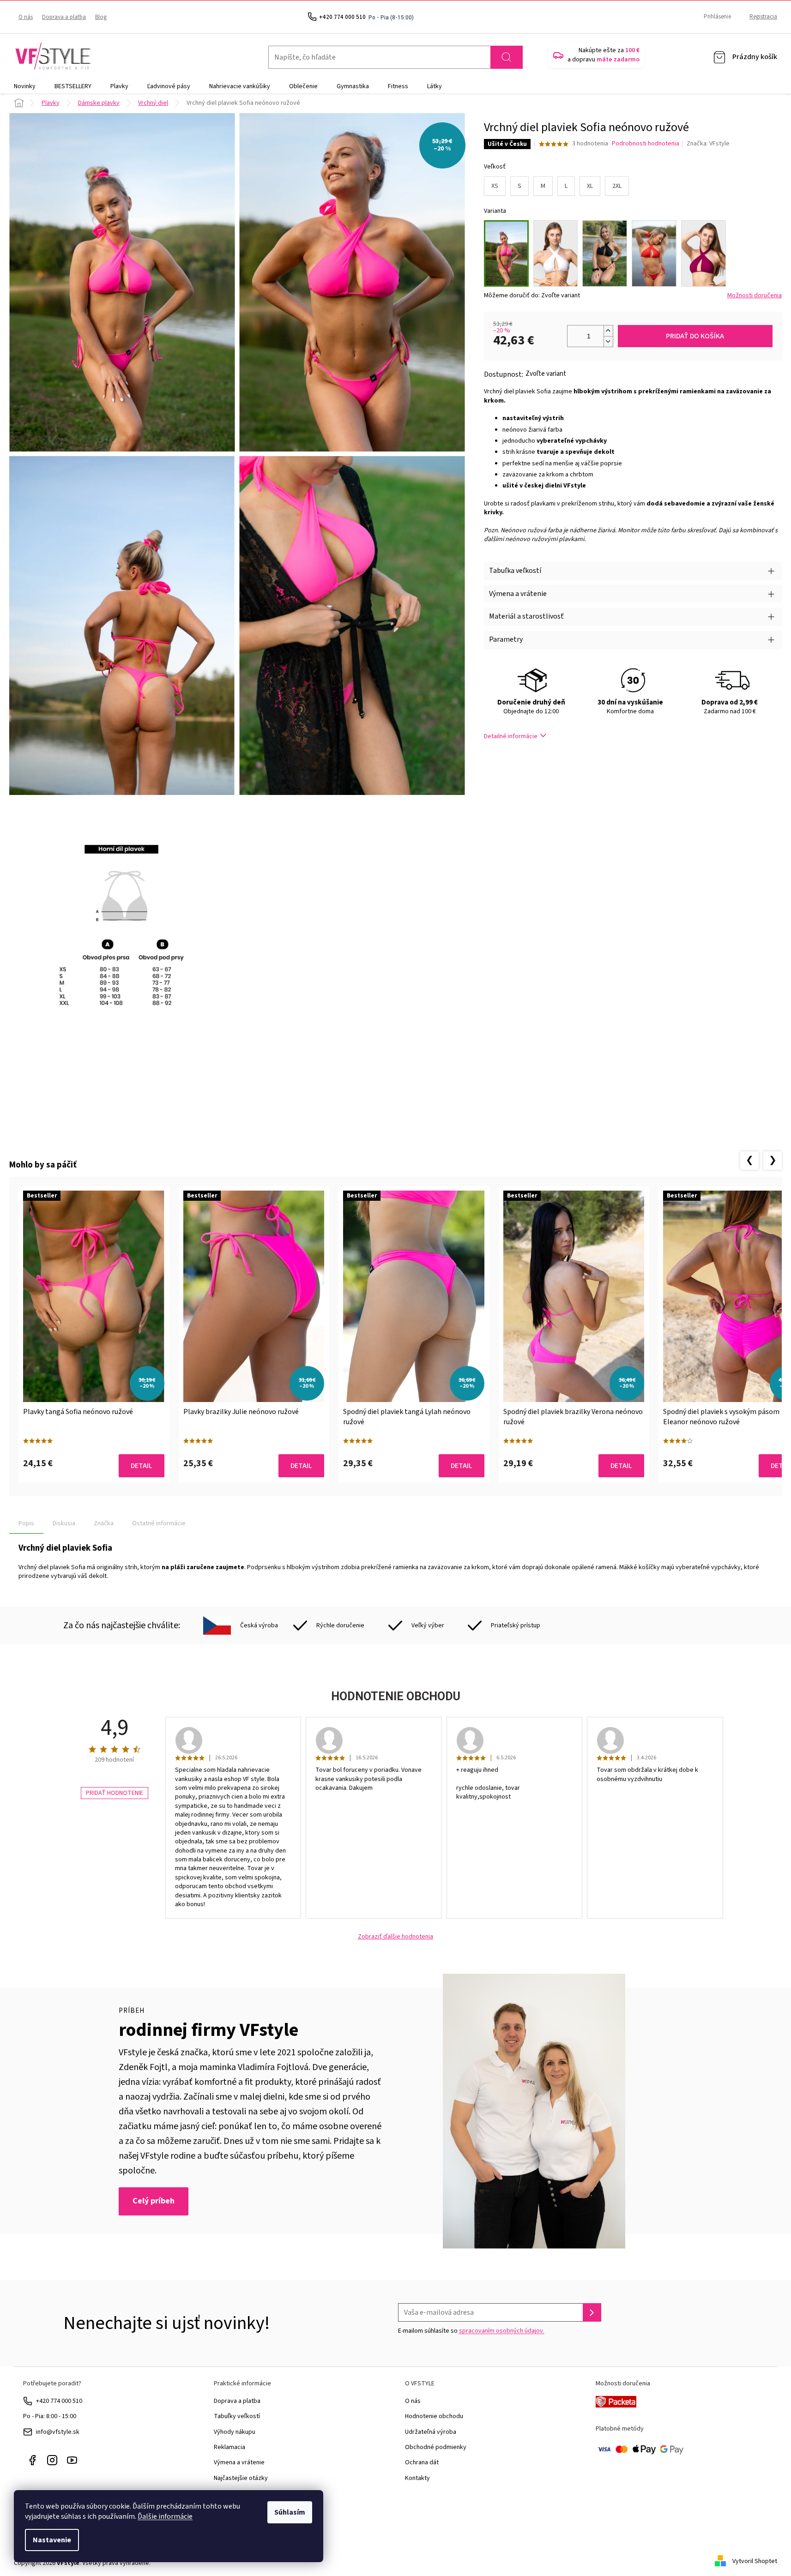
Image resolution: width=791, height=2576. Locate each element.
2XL (617, 186)
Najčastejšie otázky (241, 2478)
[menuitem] (25, 86)
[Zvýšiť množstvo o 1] (608, 331)
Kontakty (417, 2478)
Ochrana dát (422, 2462)
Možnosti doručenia (755, 296)
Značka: (708, 144)
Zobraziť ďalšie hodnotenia (395, 1937)
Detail (142, 1466)
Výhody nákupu (235, 2432)
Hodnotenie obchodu (434, 2416)
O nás (26, 17)
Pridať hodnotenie (115, 1793)
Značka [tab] (104, 1523)
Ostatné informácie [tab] (159, 1523)
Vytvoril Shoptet (755, 2561)
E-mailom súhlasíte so (471, 2331)
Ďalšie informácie (165, 2516)
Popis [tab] (26, 1523)
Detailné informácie (511, 736)
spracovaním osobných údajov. (502, 2331)
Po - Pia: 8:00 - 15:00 (50, 2416)
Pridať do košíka (695, 336)
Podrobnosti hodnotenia (646, 144)
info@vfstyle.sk (58, 2432)
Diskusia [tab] (64, 1523)
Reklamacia (229, 2447)
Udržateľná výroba (431, 2432)
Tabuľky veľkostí (237, 2416)
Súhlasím (290, 2512)
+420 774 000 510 (59, 2401)
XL (590, 186)
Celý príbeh (154, 2201)
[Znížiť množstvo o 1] (608, 341)
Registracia (763, 17)
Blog (101, 17)
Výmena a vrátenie (239, 2462)
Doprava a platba (64, 17)
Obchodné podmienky (436, 2447)
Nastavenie (52, 2540)
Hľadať (507, 57)
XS (495, 186)
